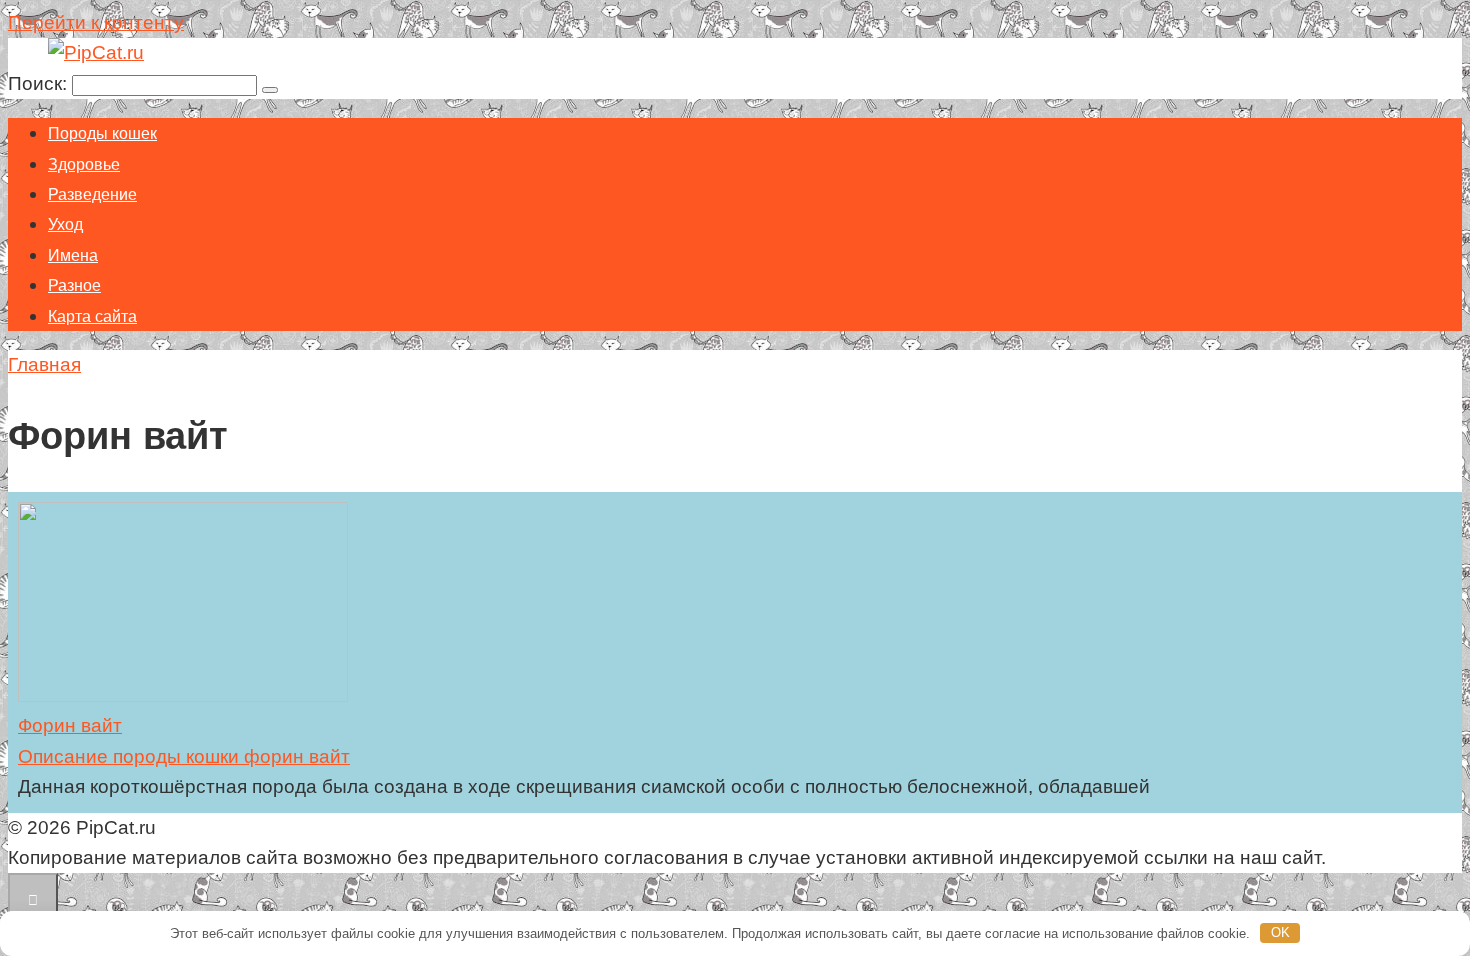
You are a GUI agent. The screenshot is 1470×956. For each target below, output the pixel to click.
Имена (73, 255)
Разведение (92, 194)
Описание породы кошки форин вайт (184, 756)
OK (1280, 932)
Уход (65, 224)
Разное (74, 285)
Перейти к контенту (96, 22)
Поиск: (40, 83)
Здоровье (84, 164)
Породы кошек (102, 133)
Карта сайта (92, 316)
